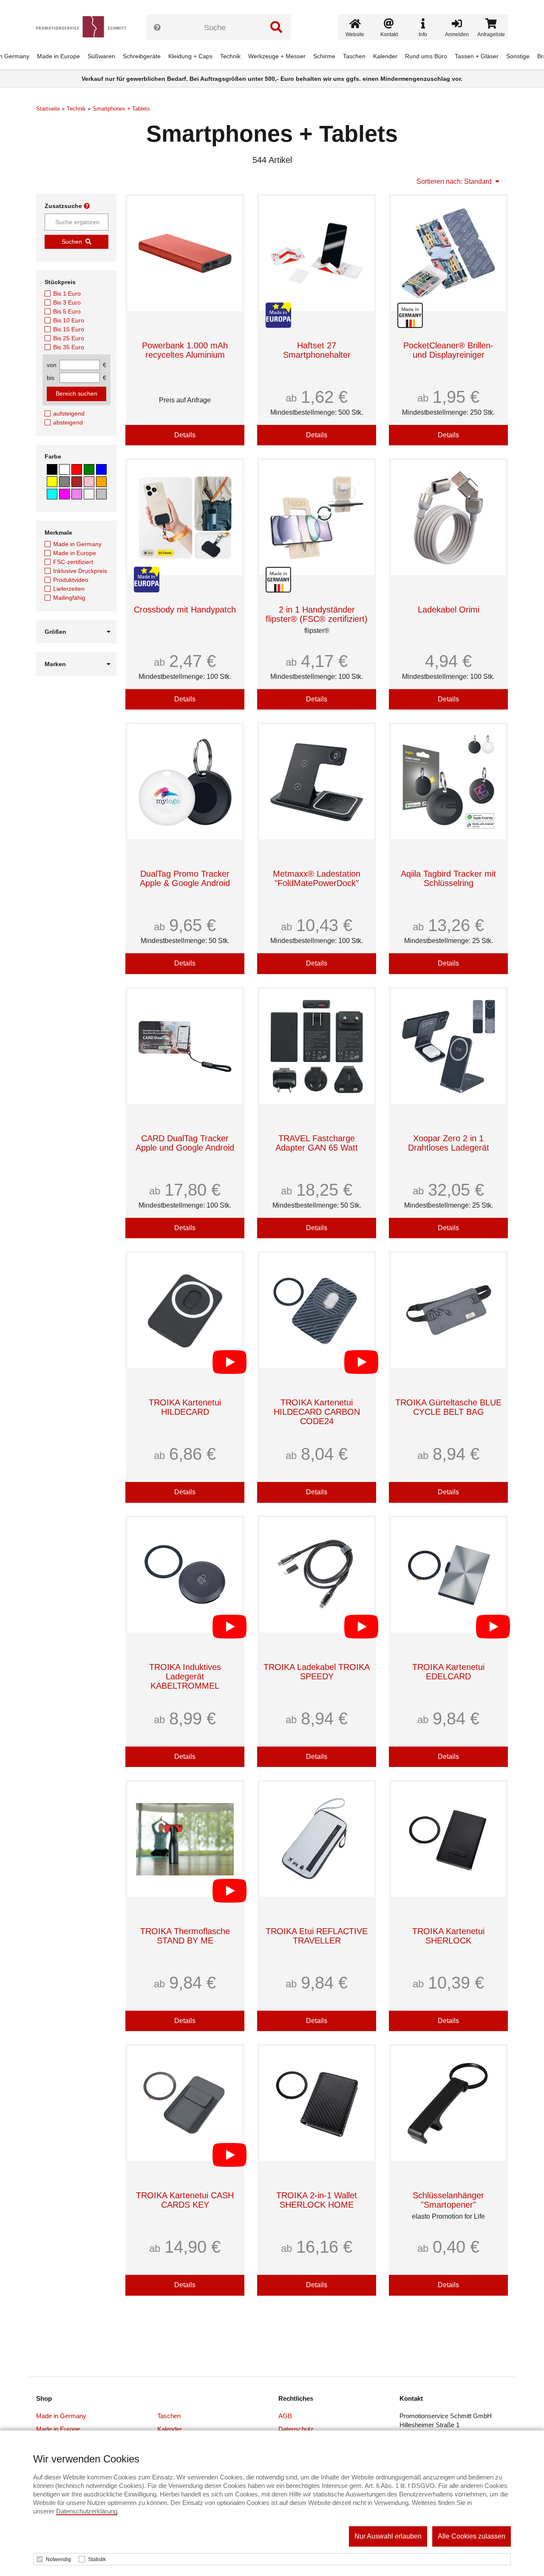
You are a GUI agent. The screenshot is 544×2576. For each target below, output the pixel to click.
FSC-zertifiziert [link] (73, 562)
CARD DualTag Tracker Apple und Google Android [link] (185, 1143)
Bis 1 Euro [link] (67, 294)
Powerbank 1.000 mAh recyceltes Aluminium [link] (185, 350)
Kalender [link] (385, 56)
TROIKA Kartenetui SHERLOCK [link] (448, 1936)
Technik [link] (230, 56)
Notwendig (58, 2559)
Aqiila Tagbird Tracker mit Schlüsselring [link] (448, 878)
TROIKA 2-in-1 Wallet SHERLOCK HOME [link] (317, 2200)
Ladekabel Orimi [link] (449, 610)
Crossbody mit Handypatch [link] (185, 610)
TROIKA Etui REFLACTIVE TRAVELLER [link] (317, 1936)
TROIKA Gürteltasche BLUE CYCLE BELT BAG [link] (448, 1407)
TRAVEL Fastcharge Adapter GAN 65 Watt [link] (317, 1143)
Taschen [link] (354, 56)
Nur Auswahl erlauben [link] (388, 2536)
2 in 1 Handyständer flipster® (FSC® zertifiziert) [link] (317, 614)
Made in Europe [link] (58, 56)
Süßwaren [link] (101, 56)
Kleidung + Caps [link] (190, 56)
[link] (84, 27)
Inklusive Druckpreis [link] (80, 571)
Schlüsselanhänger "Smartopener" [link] (448, 2200)
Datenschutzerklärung (87, 2511)
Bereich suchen (76, 393)
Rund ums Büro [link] (426, 56)
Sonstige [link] (518, 56)
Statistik (97, 2559)
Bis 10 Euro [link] (69, 320)
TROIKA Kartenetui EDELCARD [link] (448, 1672)
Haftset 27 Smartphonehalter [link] (317, 350)
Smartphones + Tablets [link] (121, 109)
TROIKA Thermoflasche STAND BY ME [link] (185, 1936)
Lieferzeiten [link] (69, 589)
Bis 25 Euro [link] (69, 338)
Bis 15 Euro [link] (69, 329)
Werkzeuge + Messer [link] (277, 56)
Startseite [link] (48, 109)
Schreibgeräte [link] (142, 56)
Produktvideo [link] (71, 580)
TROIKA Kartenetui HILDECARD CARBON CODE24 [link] (317, 1412)
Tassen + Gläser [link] (477, 56)
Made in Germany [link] (77, 544)
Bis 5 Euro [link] (67, 311)
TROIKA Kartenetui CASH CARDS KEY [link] (185, 2200)
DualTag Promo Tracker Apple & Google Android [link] (185, 878)
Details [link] (185, 435)
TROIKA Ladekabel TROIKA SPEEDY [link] (317, 1672)
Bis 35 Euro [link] (69, 347)
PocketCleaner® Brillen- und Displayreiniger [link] (448, 350)
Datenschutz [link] (296, 2429)
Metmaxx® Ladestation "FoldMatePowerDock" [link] (317, 878)
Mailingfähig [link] (69, 598)
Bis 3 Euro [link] (67, 302)
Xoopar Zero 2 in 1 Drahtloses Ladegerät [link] (449, 1143)
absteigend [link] (68, 422)
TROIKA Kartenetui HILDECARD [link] (185, 1407)
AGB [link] (285, 2416)
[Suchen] (276, 27)
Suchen (72, 242)
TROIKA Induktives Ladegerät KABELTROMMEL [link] (185, 1676)
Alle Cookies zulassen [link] (472, 2536)
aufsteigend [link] (69, 413)
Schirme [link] (324, 56)
